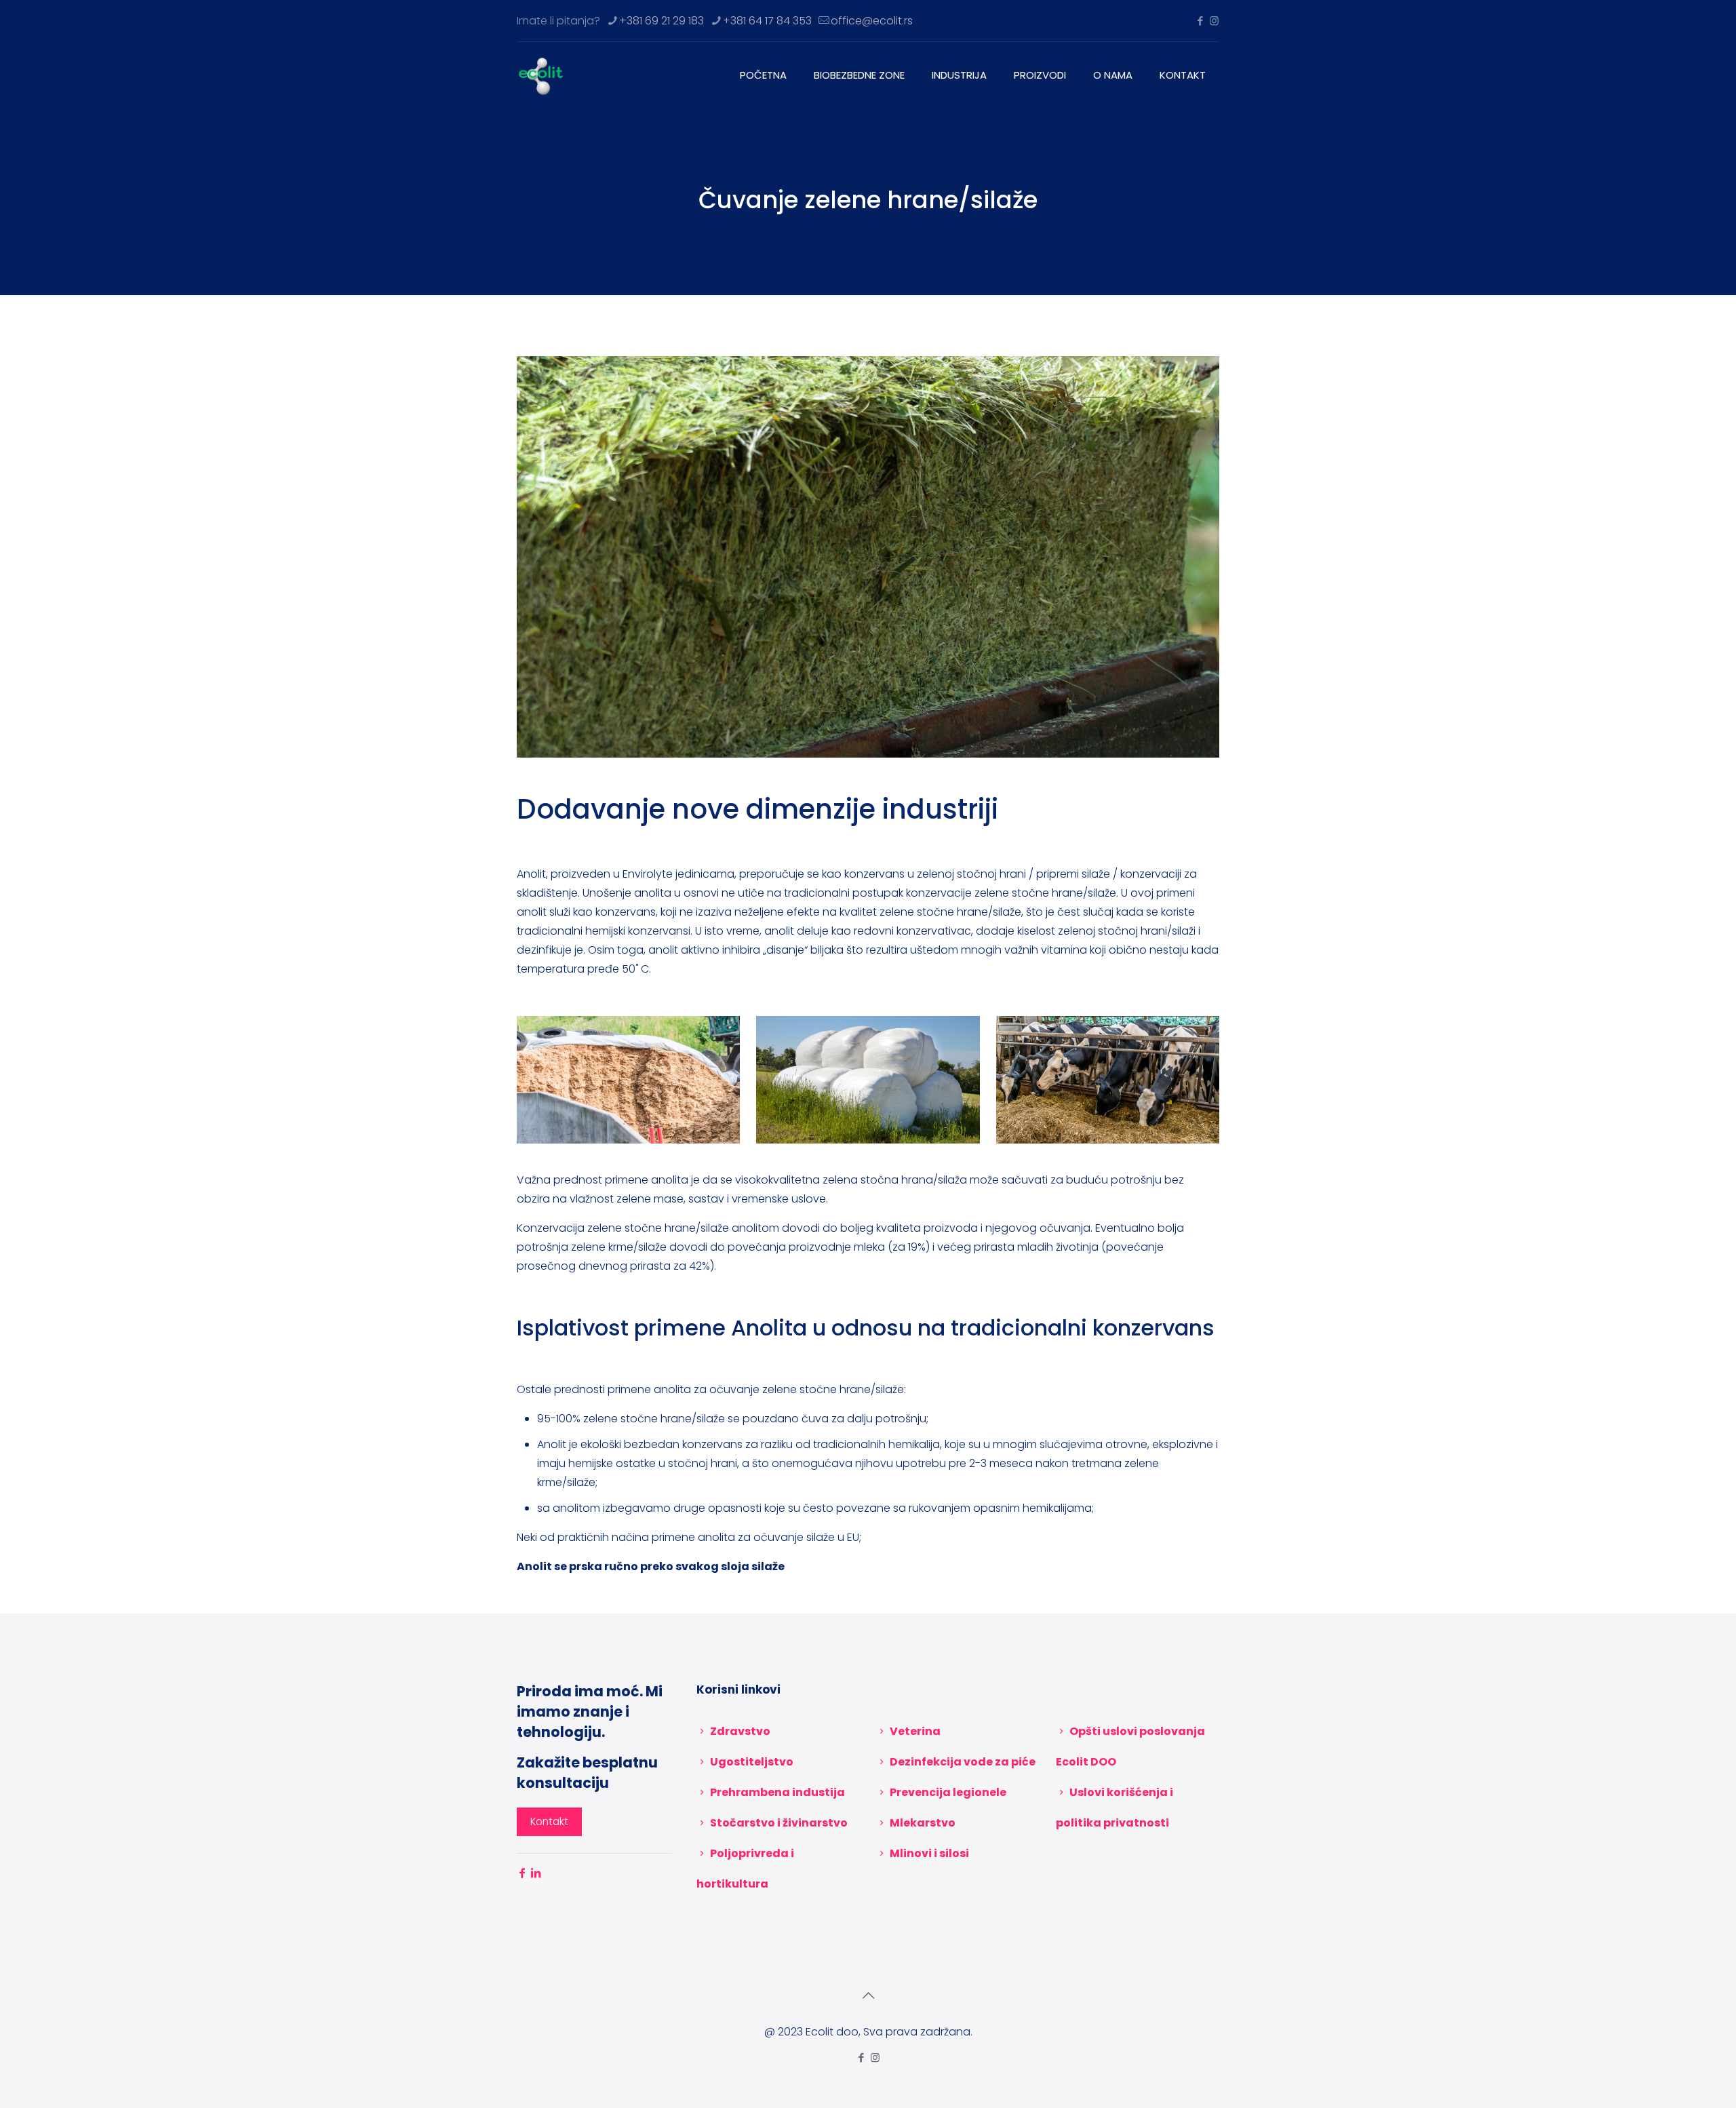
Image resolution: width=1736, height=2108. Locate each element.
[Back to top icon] (868, 1995)
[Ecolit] (541, 75)
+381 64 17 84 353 (767, 21)
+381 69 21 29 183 (662, 21)
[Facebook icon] (1200, 21)
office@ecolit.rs (872, 21)
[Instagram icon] (1214, 21)
